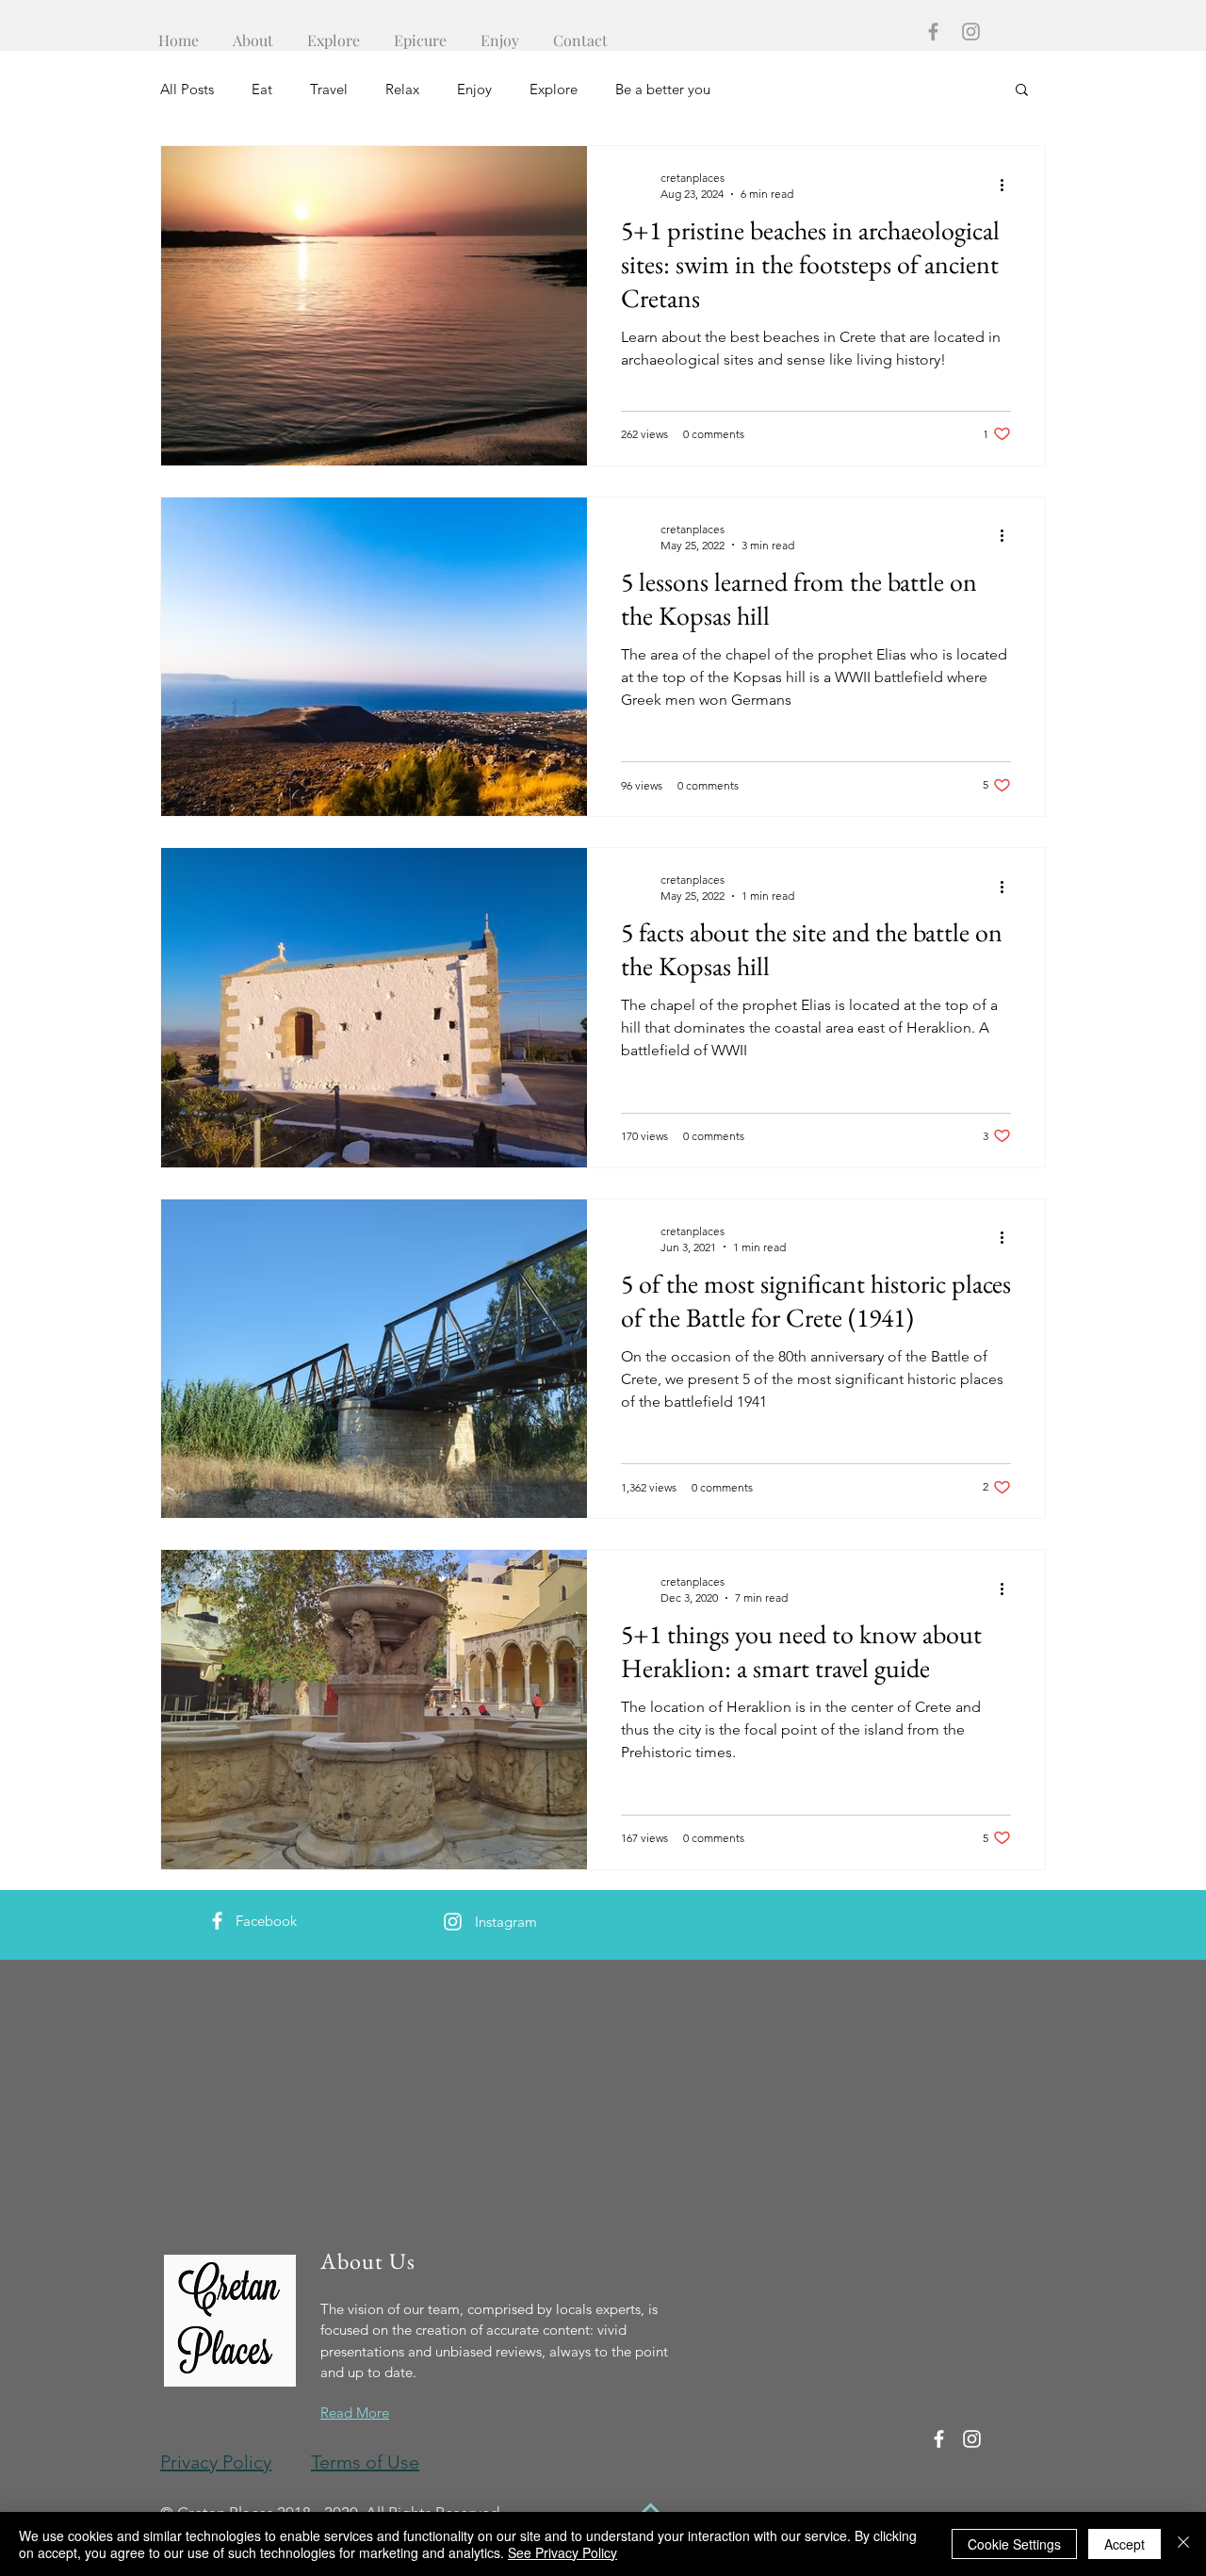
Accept (1125, 2544)
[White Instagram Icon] (453, 1922)
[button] (1022, 91)
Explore (554, 89)
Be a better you (663, 89)
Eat (262, 89)
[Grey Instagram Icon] (971, 32)
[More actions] (1008, 185)
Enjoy (474, 89)
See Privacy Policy (562, 2552)
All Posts (187, 89)
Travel (329, 89)
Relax (402, 89)
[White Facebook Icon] (217, 1921)
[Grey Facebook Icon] (933, 32)
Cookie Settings (1014, 2544)
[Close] (1183, 2544)
